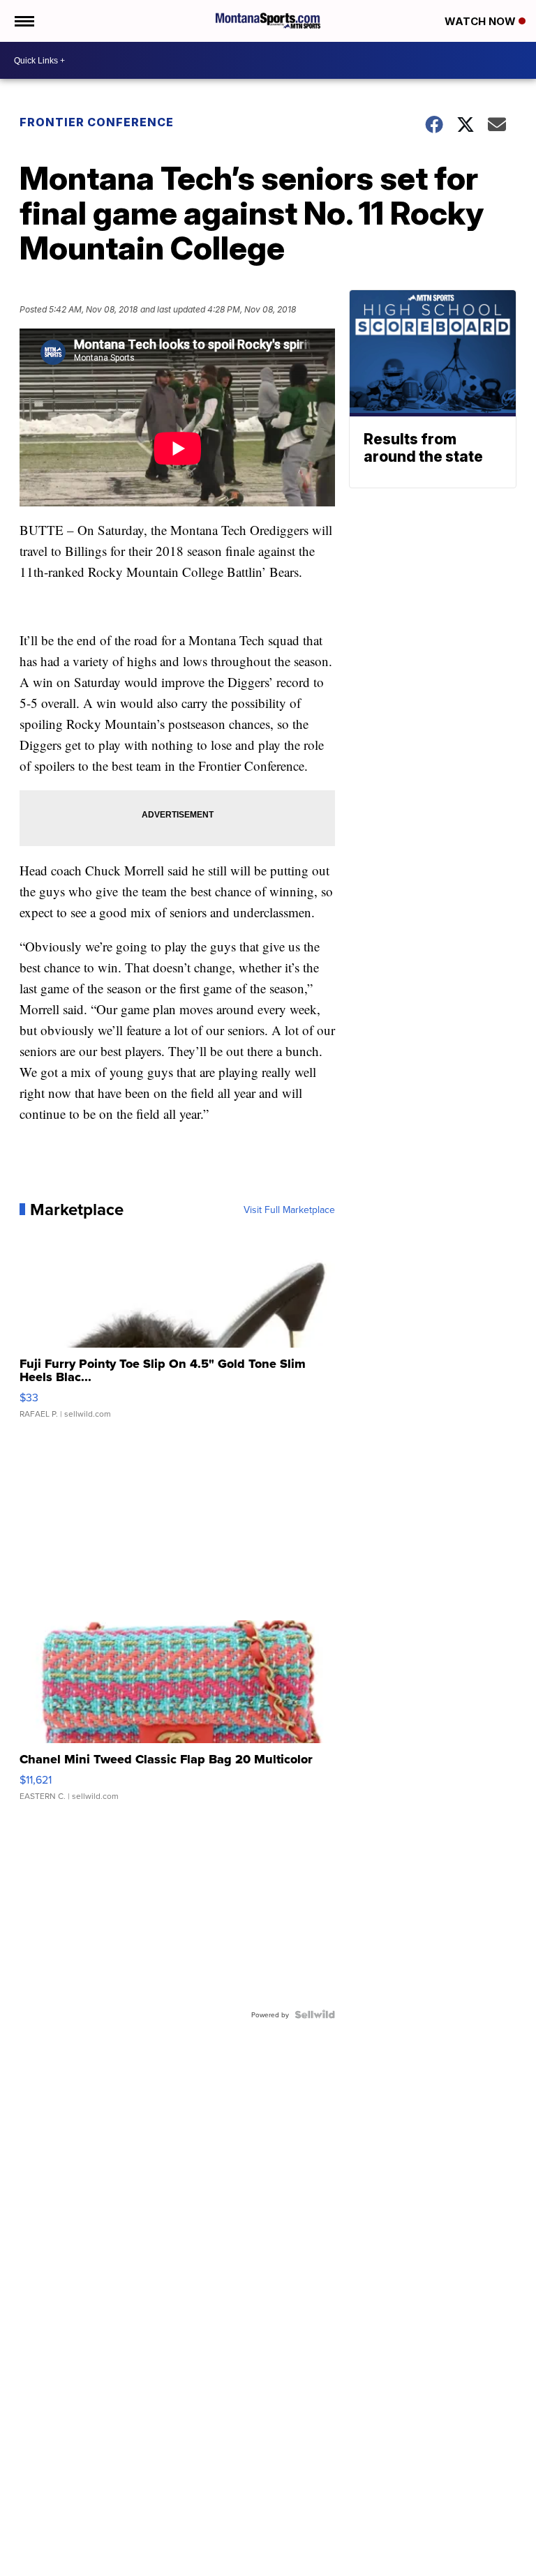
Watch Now (482, 21)
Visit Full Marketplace (289, 1210)
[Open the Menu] (23, 21)
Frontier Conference (97, 122)
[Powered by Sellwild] (315, 2014)
